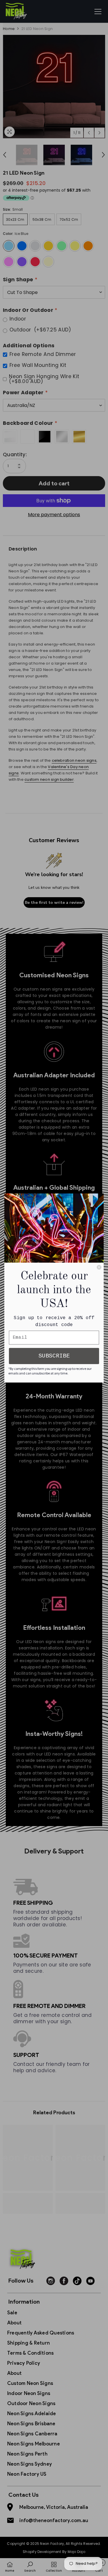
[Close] (99, 1267)
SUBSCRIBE (54, 1356)
